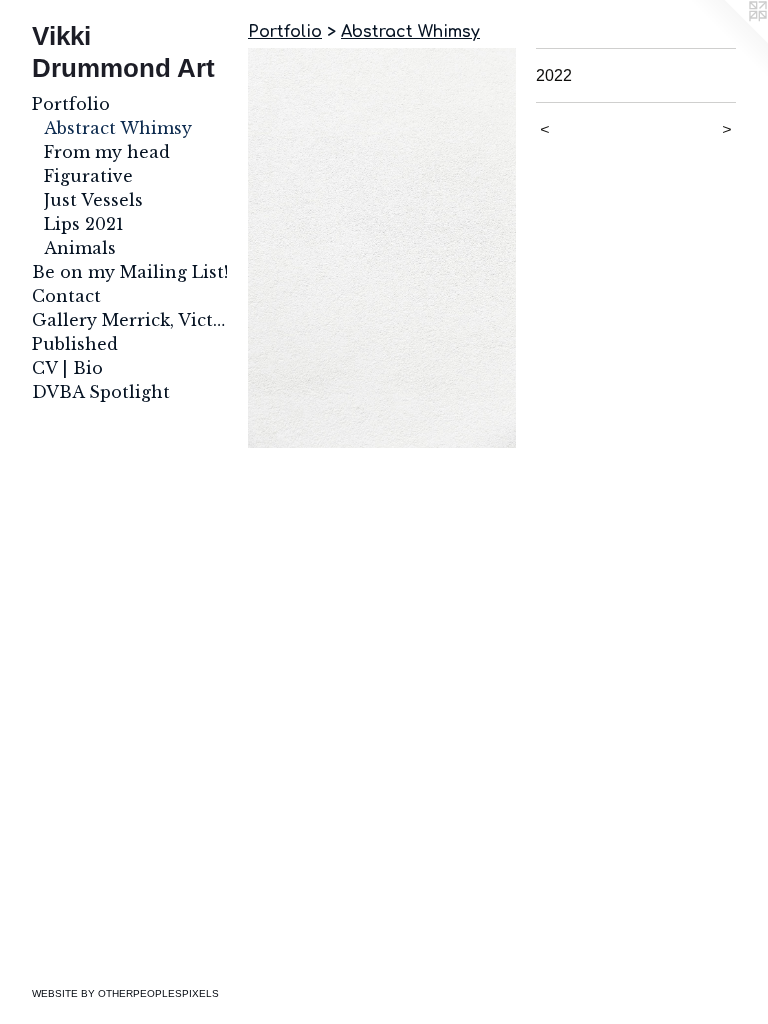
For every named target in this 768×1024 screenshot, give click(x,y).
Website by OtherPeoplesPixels (125, 993)
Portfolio (71, 104)
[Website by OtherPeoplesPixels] (728, 40)
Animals (80, 248)
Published (75, 344)
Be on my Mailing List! (130, 272)
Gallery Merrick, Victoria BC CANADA (132, 320)
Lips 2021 (84, 224)
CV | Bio (67, 368)
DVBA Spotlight (101, 392)
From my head (107, 152)
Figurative (88, 176)
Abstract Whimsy (118, 128)
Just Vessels (93, 200)
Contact (66, 296)
